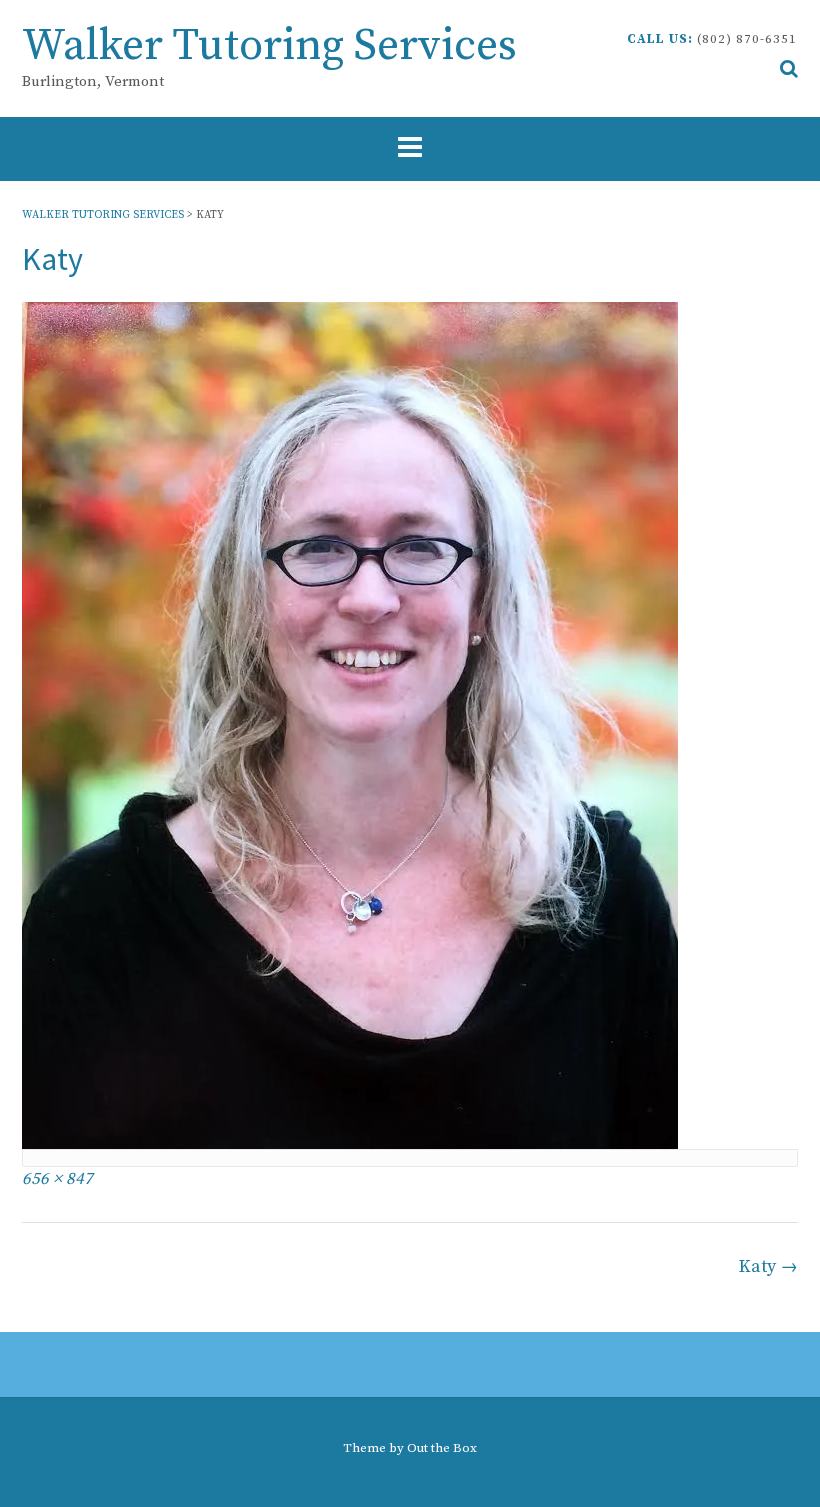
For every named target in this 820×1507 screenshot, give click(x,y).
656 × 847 (57, 1179)
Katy (768, 1266)
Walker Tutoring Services (269, 46)
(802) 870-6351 (747, 39)
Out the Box (442, 1448)
